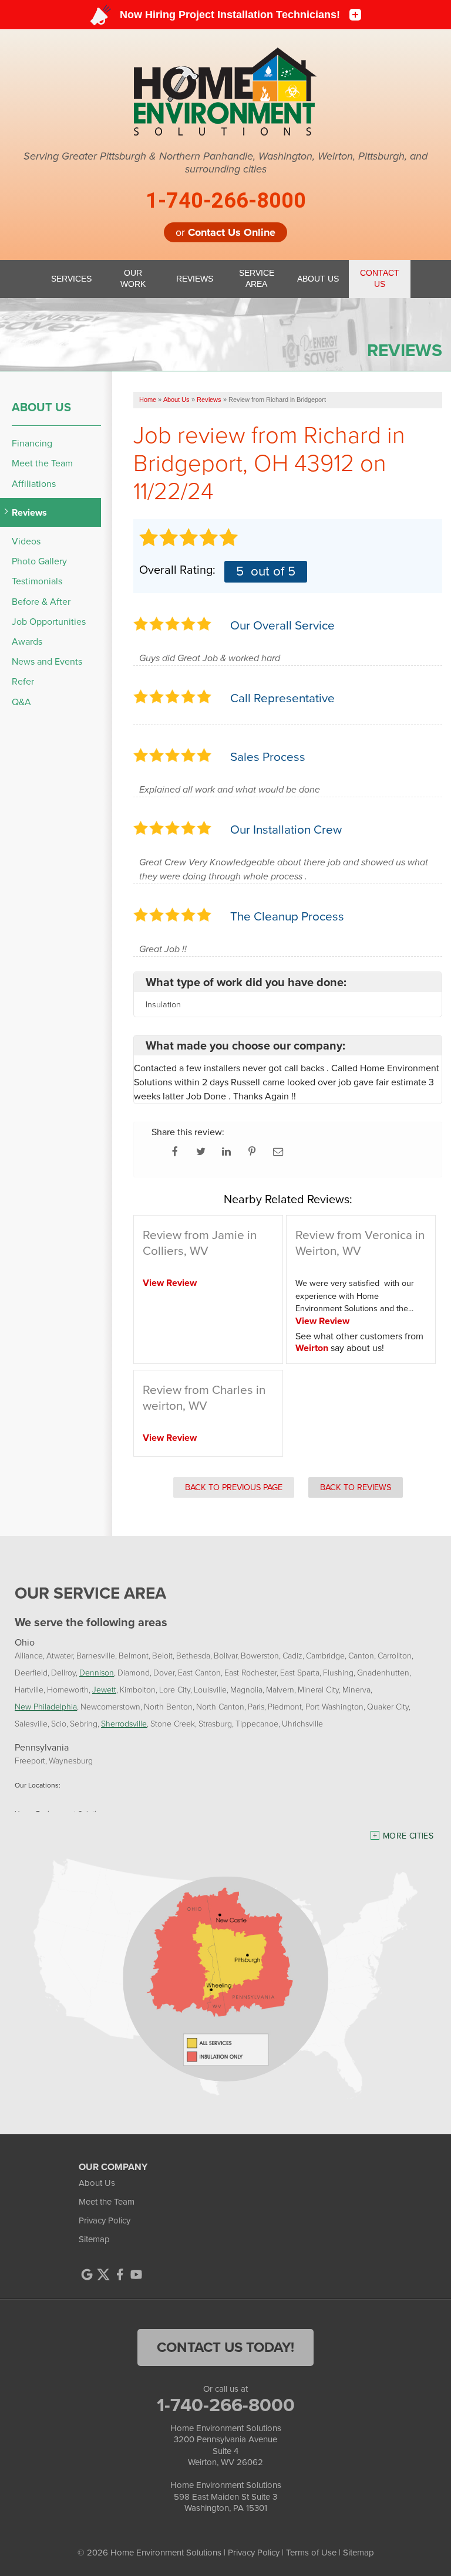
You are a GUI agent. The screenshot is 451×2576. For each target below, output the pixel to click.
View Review (170, 1283)
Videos (26, 541)
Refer (23, 681)
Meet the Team (42, 463)
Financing (32, 443)
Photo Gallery (39, 561)
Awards (27, 642)
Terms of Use (311, 2553)
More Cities (408, 1836)
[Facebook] (120, 2274)
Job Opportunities (49, 622)
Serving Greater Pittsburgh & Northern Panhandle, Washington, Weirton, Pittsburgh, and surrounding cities (225, 163)
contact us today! (225, 2347)
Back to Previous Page (234, 1487)
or (225, 232)
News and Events (47, 661)
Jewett (104, 1689)
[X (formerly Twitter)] (103, 2274)
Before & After (41, 602)
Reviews (29, 512)
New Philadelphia (46, 1706)
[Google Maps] (87, 2274)
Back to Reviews (356, 1487)
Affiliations (34, 484)
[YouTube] (136, 2274)
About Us (41, 407)
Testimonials (37, 581)
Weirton (312, 1348)
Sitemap (94, 2239)
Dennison (97, 1672)
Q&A (21, 702)
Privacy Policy (105, 2220)
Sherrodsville (124, 1723)
